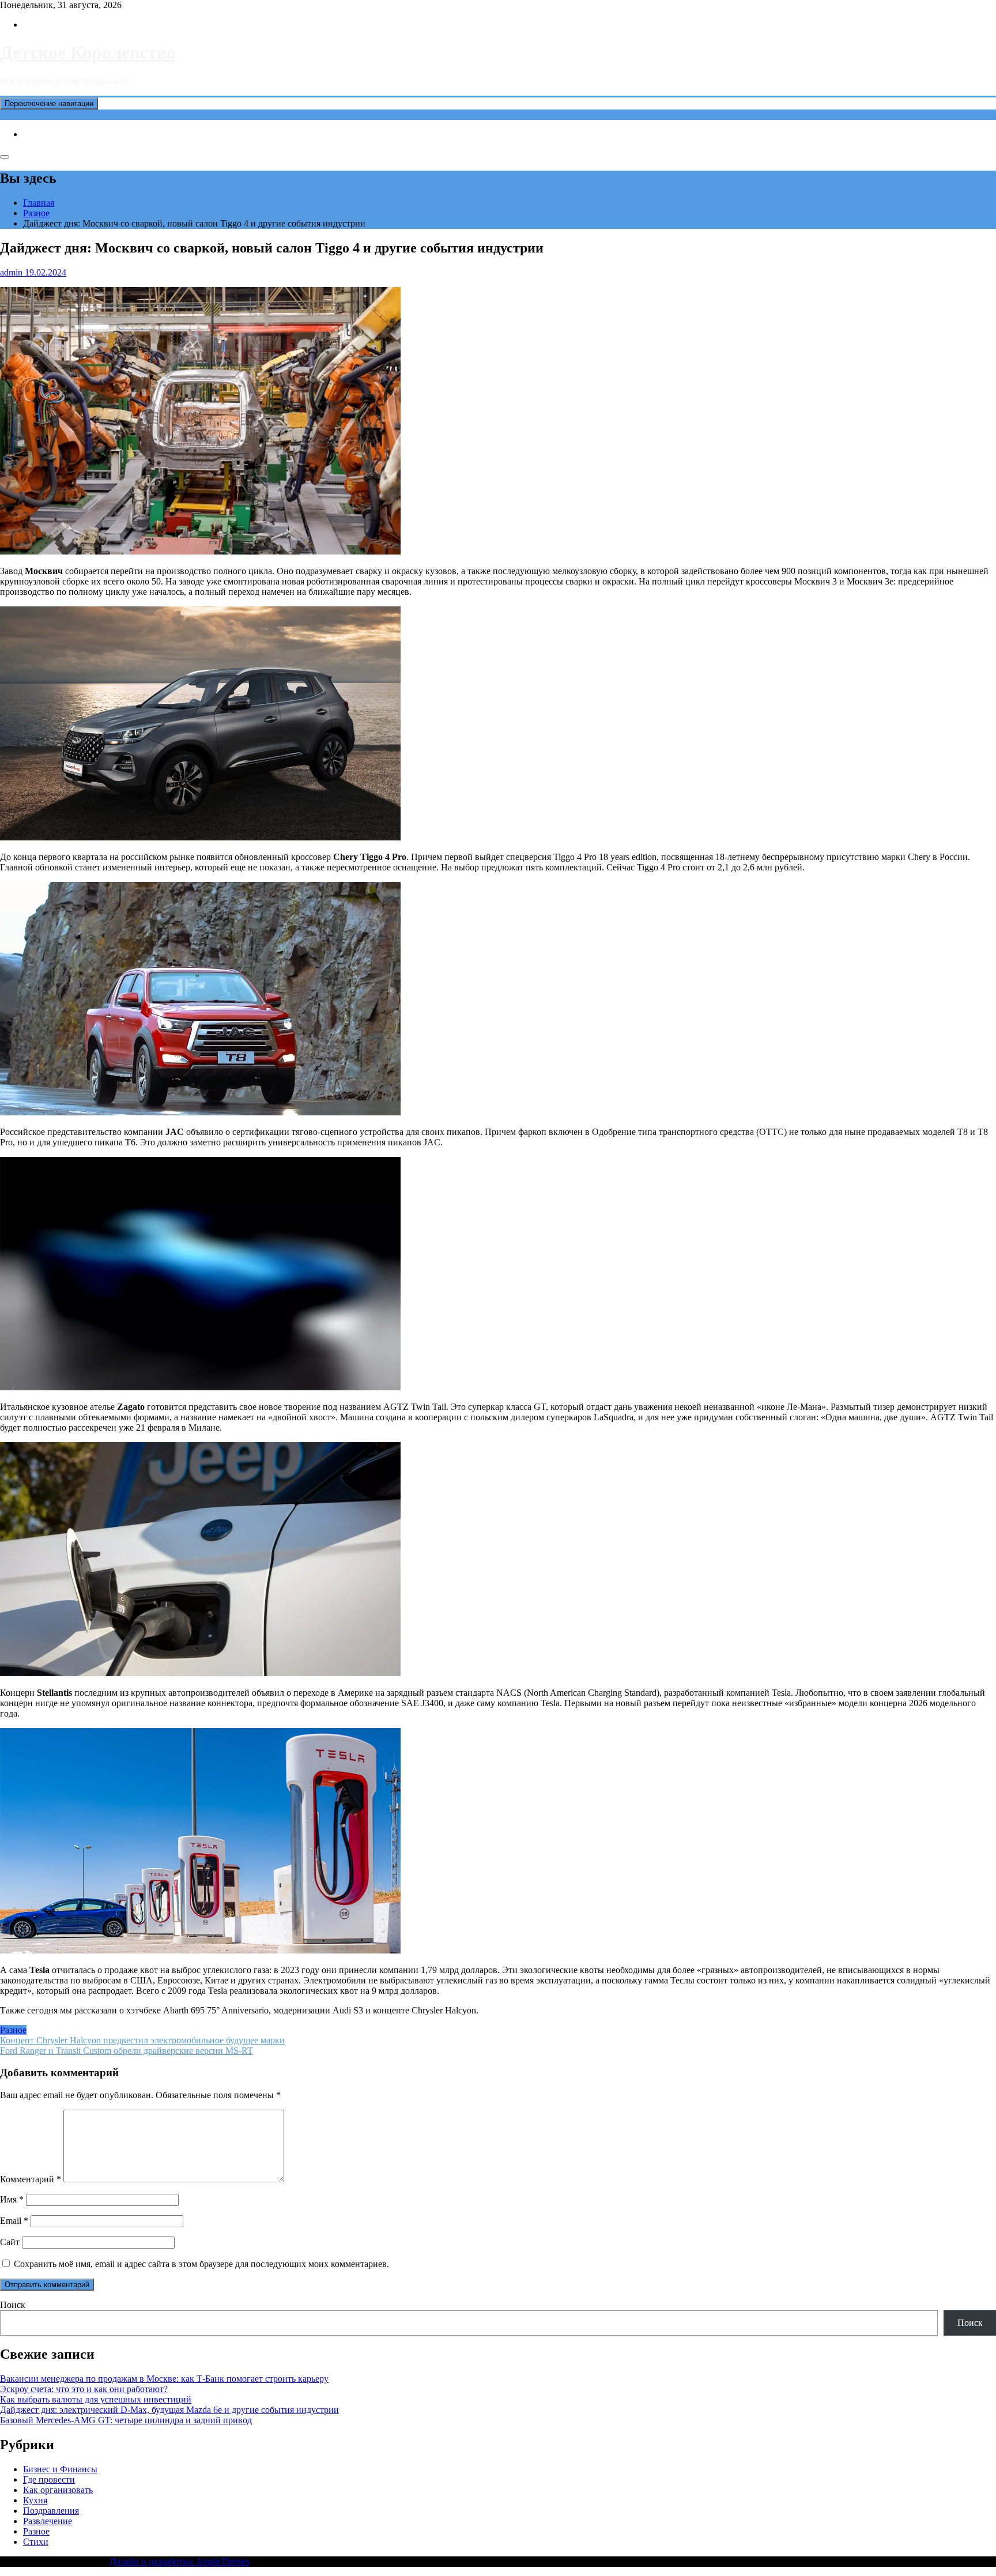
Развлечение (48, 2521)
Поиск (13, 2305)
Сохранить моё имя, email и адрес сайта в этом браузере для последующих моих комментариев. (201, 2264)
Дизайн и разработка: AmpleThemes (180, 2561)
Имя (12, 2199)
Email (14, 2221)
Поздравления (51, 2511)
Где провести (49, 2479)
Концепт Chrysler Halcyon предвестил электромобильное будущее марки (142, 2040)
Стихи (36, 2542)
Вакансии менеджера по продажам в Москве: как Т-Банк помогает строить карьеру (164, 2379)
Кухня (35, 2500)
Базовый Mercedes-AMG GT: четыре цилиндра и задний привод (126, 2420)
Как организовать (58, 2490)
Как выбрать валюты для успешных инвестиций (96, 2399)
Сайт (10, 2242)
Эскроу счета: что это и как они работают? (84, 2389)
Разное (13, 2030)
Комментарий (31, 2179)
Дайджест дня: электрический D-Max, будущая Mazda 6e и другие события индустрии (169, 2410)
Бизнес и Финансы (60, 2469)
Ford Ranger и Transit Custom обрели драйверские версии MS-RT (127, 2051)
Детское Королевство (88, 52)
